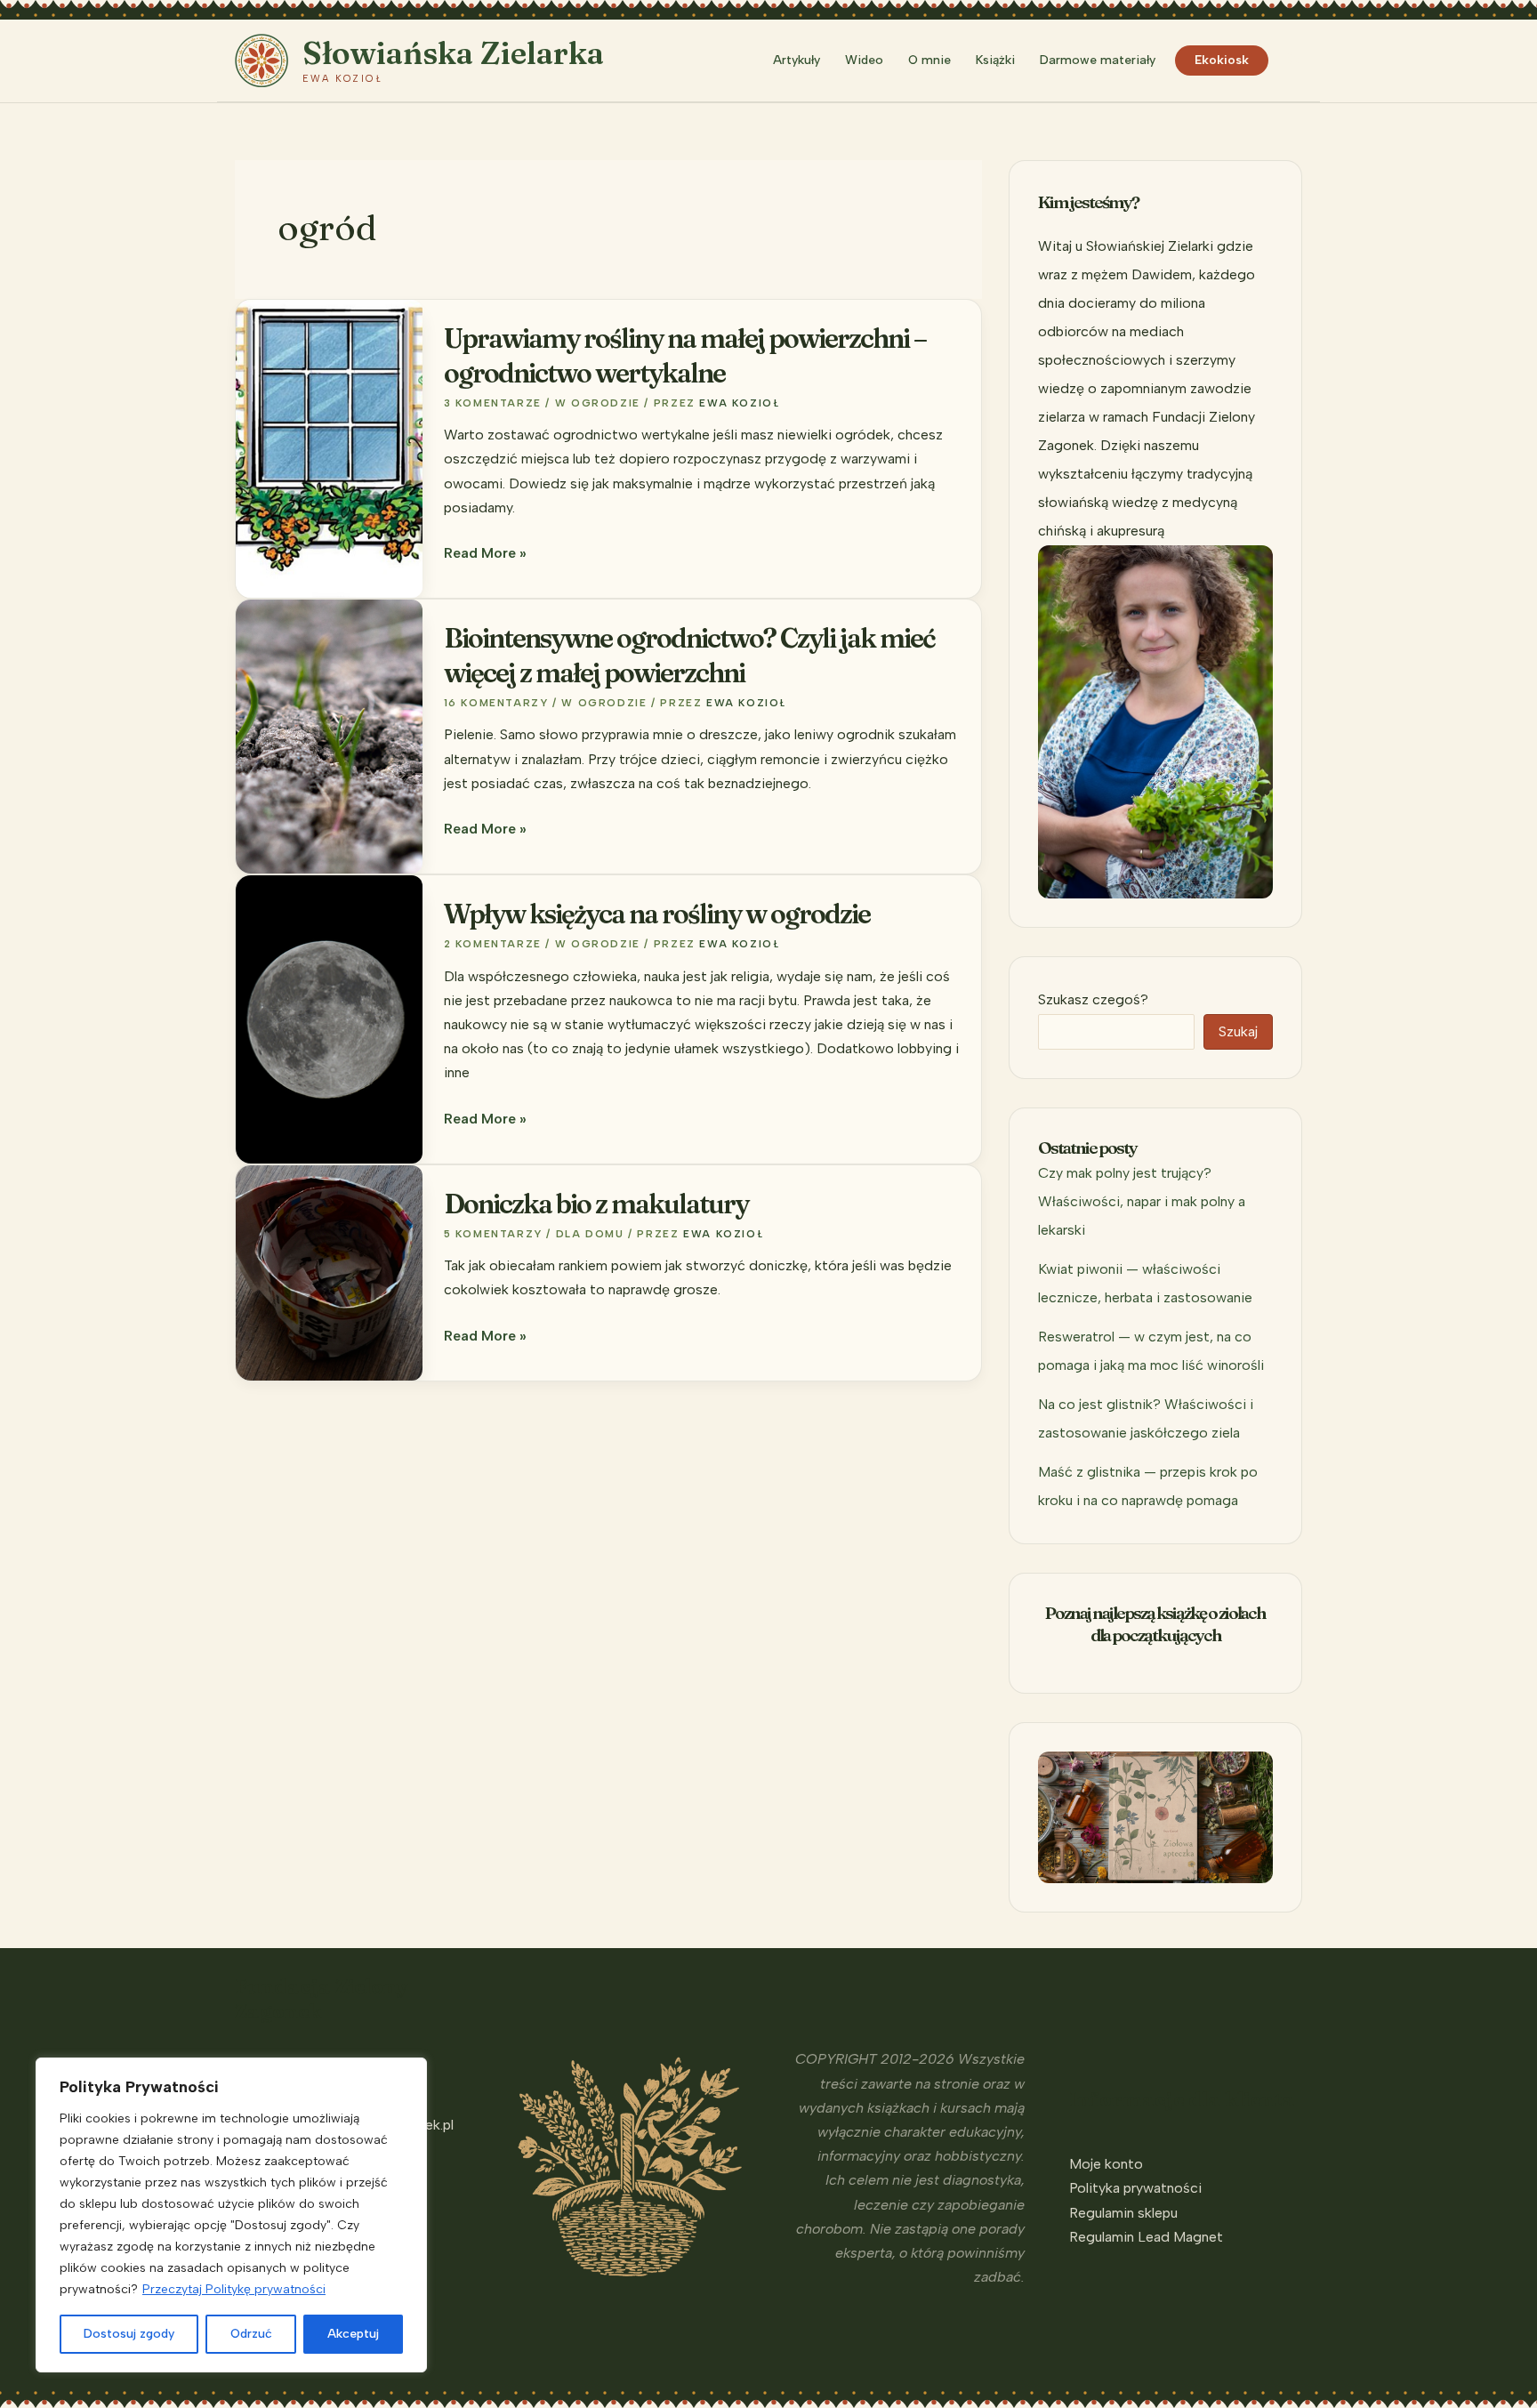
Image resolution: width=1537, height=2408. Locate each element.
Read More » (485, 554)
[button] (1294, 60)
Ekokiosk (1222, 60)
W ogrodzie (598, 403)
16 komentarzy (496, 703)
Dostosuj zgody (129, 2334)
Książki (995, 60)
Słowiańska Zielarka (453, 53)
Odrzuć (251, 2334)
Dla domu (590, 1234)
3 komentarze (493, 403)
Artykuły (797, 60)
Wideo (864, 60)
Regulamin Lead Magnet (1146, 2237)
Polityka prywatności (1135, 2188)
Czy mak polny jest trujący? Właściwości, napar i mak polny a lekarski (1142, 1201)
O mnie (929, 60)
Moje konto (1106, 2164)
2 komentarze (493, 944)
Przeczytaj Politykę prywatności (234, 2289)
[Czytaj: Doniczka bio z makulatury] (329, 1272)
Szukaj (1238, 1031)
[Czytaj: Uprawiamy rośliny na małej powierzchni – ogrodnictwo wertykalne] (329, 447)
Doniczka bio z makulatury (596, 1204)
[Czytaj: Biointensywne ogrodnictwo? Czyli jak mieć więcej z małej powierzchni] (329, 735)
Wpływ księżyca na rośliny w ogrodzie (657, 914)
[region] (231, 2215)
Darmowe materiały (1098, 60)
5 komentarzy (493, 1234)
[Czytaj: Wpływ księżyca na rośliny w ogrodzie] (329, 1018)
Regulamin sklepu (1123, 2213)
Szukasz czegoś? (1093, 999)
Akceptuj (353, 2334)
